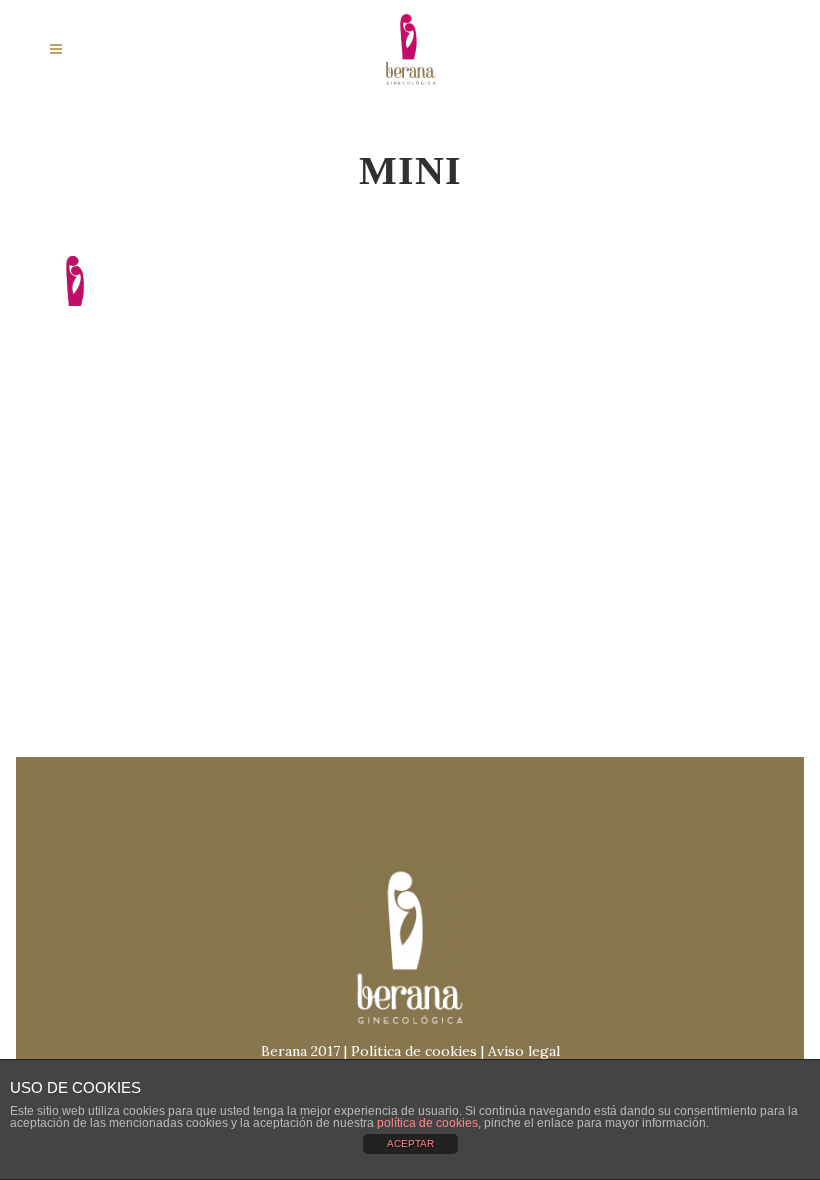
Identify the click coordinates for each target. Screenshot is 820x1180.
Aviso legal (524, 1051)
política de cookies (427, 1123)
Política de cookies (414, 1051)
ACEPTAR (410, 1143)
